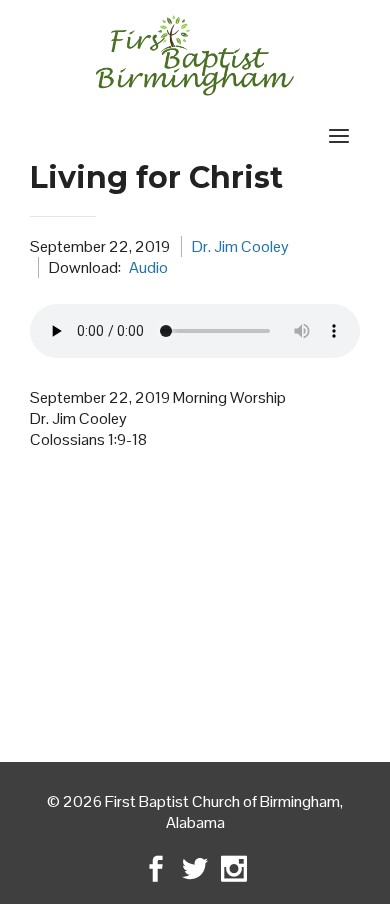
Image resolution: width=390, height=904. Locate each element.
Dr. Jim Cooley (240, 246)
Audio (148, 267)
